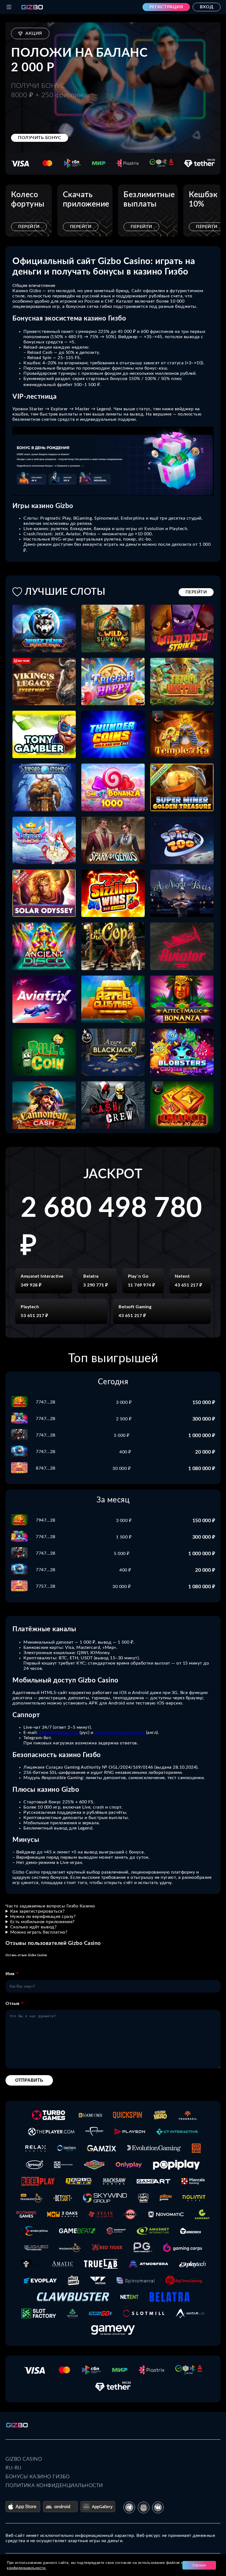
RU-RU (14, 2468)
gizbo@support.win (59, 1733)
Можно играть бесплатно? (39, 1932)
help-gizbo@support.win (120, 1733)
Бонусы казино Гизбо (38, 2477)
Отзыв (13, 2004)
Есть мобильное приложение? (42, 1922)
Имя (10, 1974)
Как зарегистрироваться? (37, 1911)
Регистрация (166, 7)
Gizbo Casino (24, 2459)
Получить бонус (40, 138)
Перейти (29, 227)
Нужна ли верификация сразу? (43, 1917)
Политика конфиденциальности (54, 2486)
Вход (207, 7)
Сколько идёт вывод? (33, 1927)
